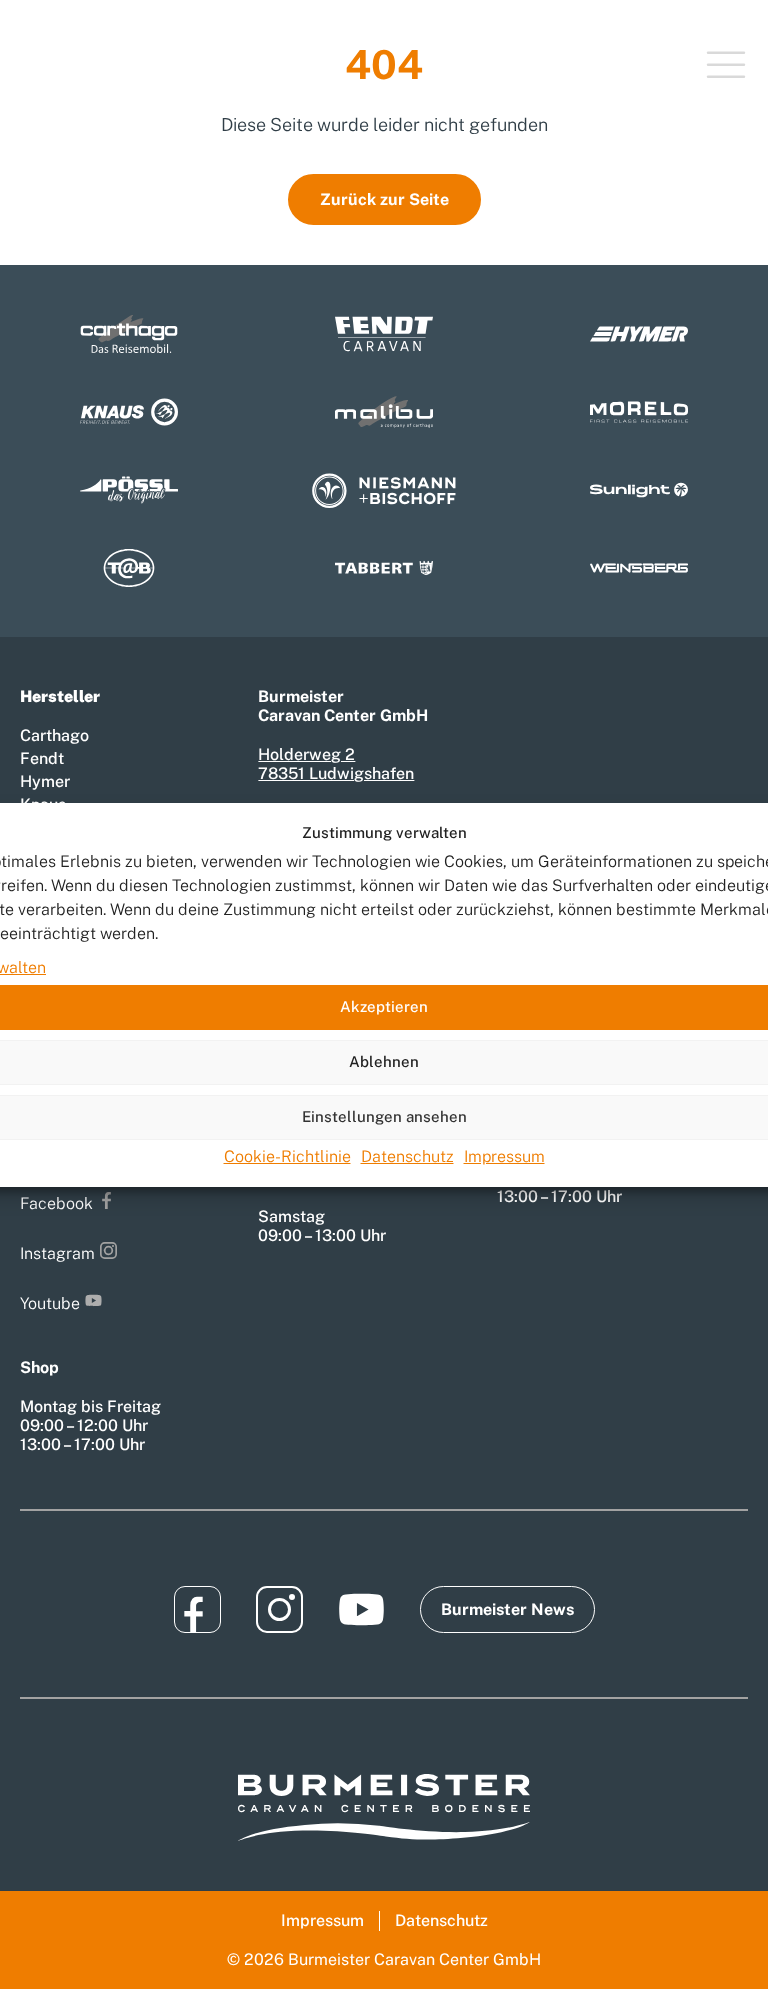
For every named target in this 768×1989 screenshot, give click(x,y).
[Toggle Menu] (726, 66)
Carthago (54, 735)
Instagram (57, 1253)
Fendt (42, 758)
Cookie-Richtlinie (287, 1156)
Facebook (56, 1203)
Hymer (45, 781)
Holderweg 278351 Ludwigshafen (336, 764)
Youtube (50, 1303)
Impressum (504, 1156)
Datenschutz (407, 1156)
